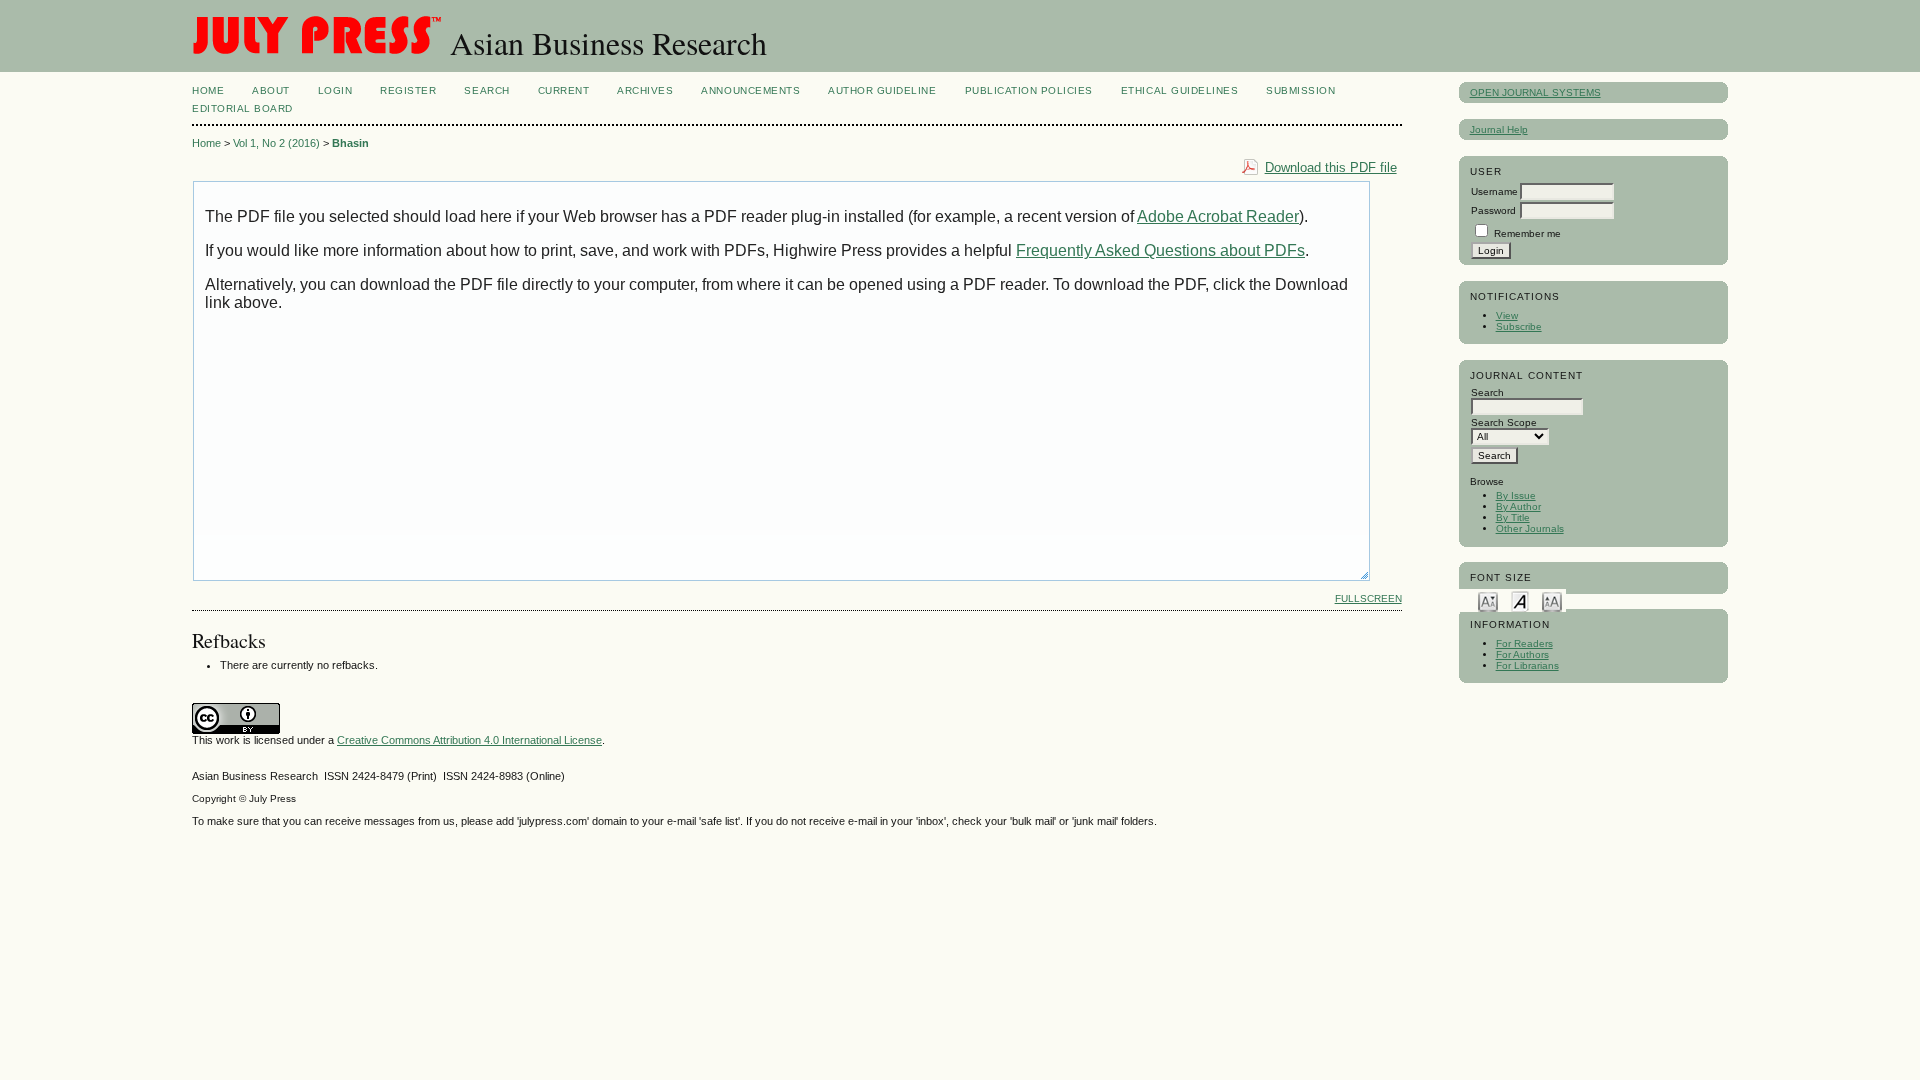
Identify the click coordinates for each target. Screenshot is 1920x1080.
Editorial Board (242, 108)
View (1507, 315)
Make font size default (1520, 600)
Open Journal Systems (1535, 92)
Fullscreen (1368, 598)
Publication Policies (1029, 90)
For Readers (1524, 643)
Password (1493, 210)
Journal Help (1499, 129)
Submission (1300, 90)
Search (486, 90)
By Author (1518, 506)
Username (1494, 191)
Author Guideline (882, 90)
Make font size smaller (1488, 600)
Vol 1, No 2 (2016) (276, 143)
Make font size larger (1552, 600)
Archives (645, 90)
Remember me (1527, 233)
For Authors (1522, 654)
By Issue (1516, 495)
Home (208, 90)
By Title (1513, 517)
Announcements (750, 90)
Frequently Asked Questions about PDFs (1160, 250)
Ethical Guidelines (1179, 90)
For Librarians (1527, 665)
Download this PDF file (1331, 167)
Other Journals (1530, 528)
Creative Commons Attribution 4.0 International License (469, 740)
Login (335, 90)
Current (564, 90)
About (271, 90)
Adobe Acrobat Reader (1218, 216)
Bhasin (350, 143)
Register (408, 90)
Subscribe (1519, 326)
